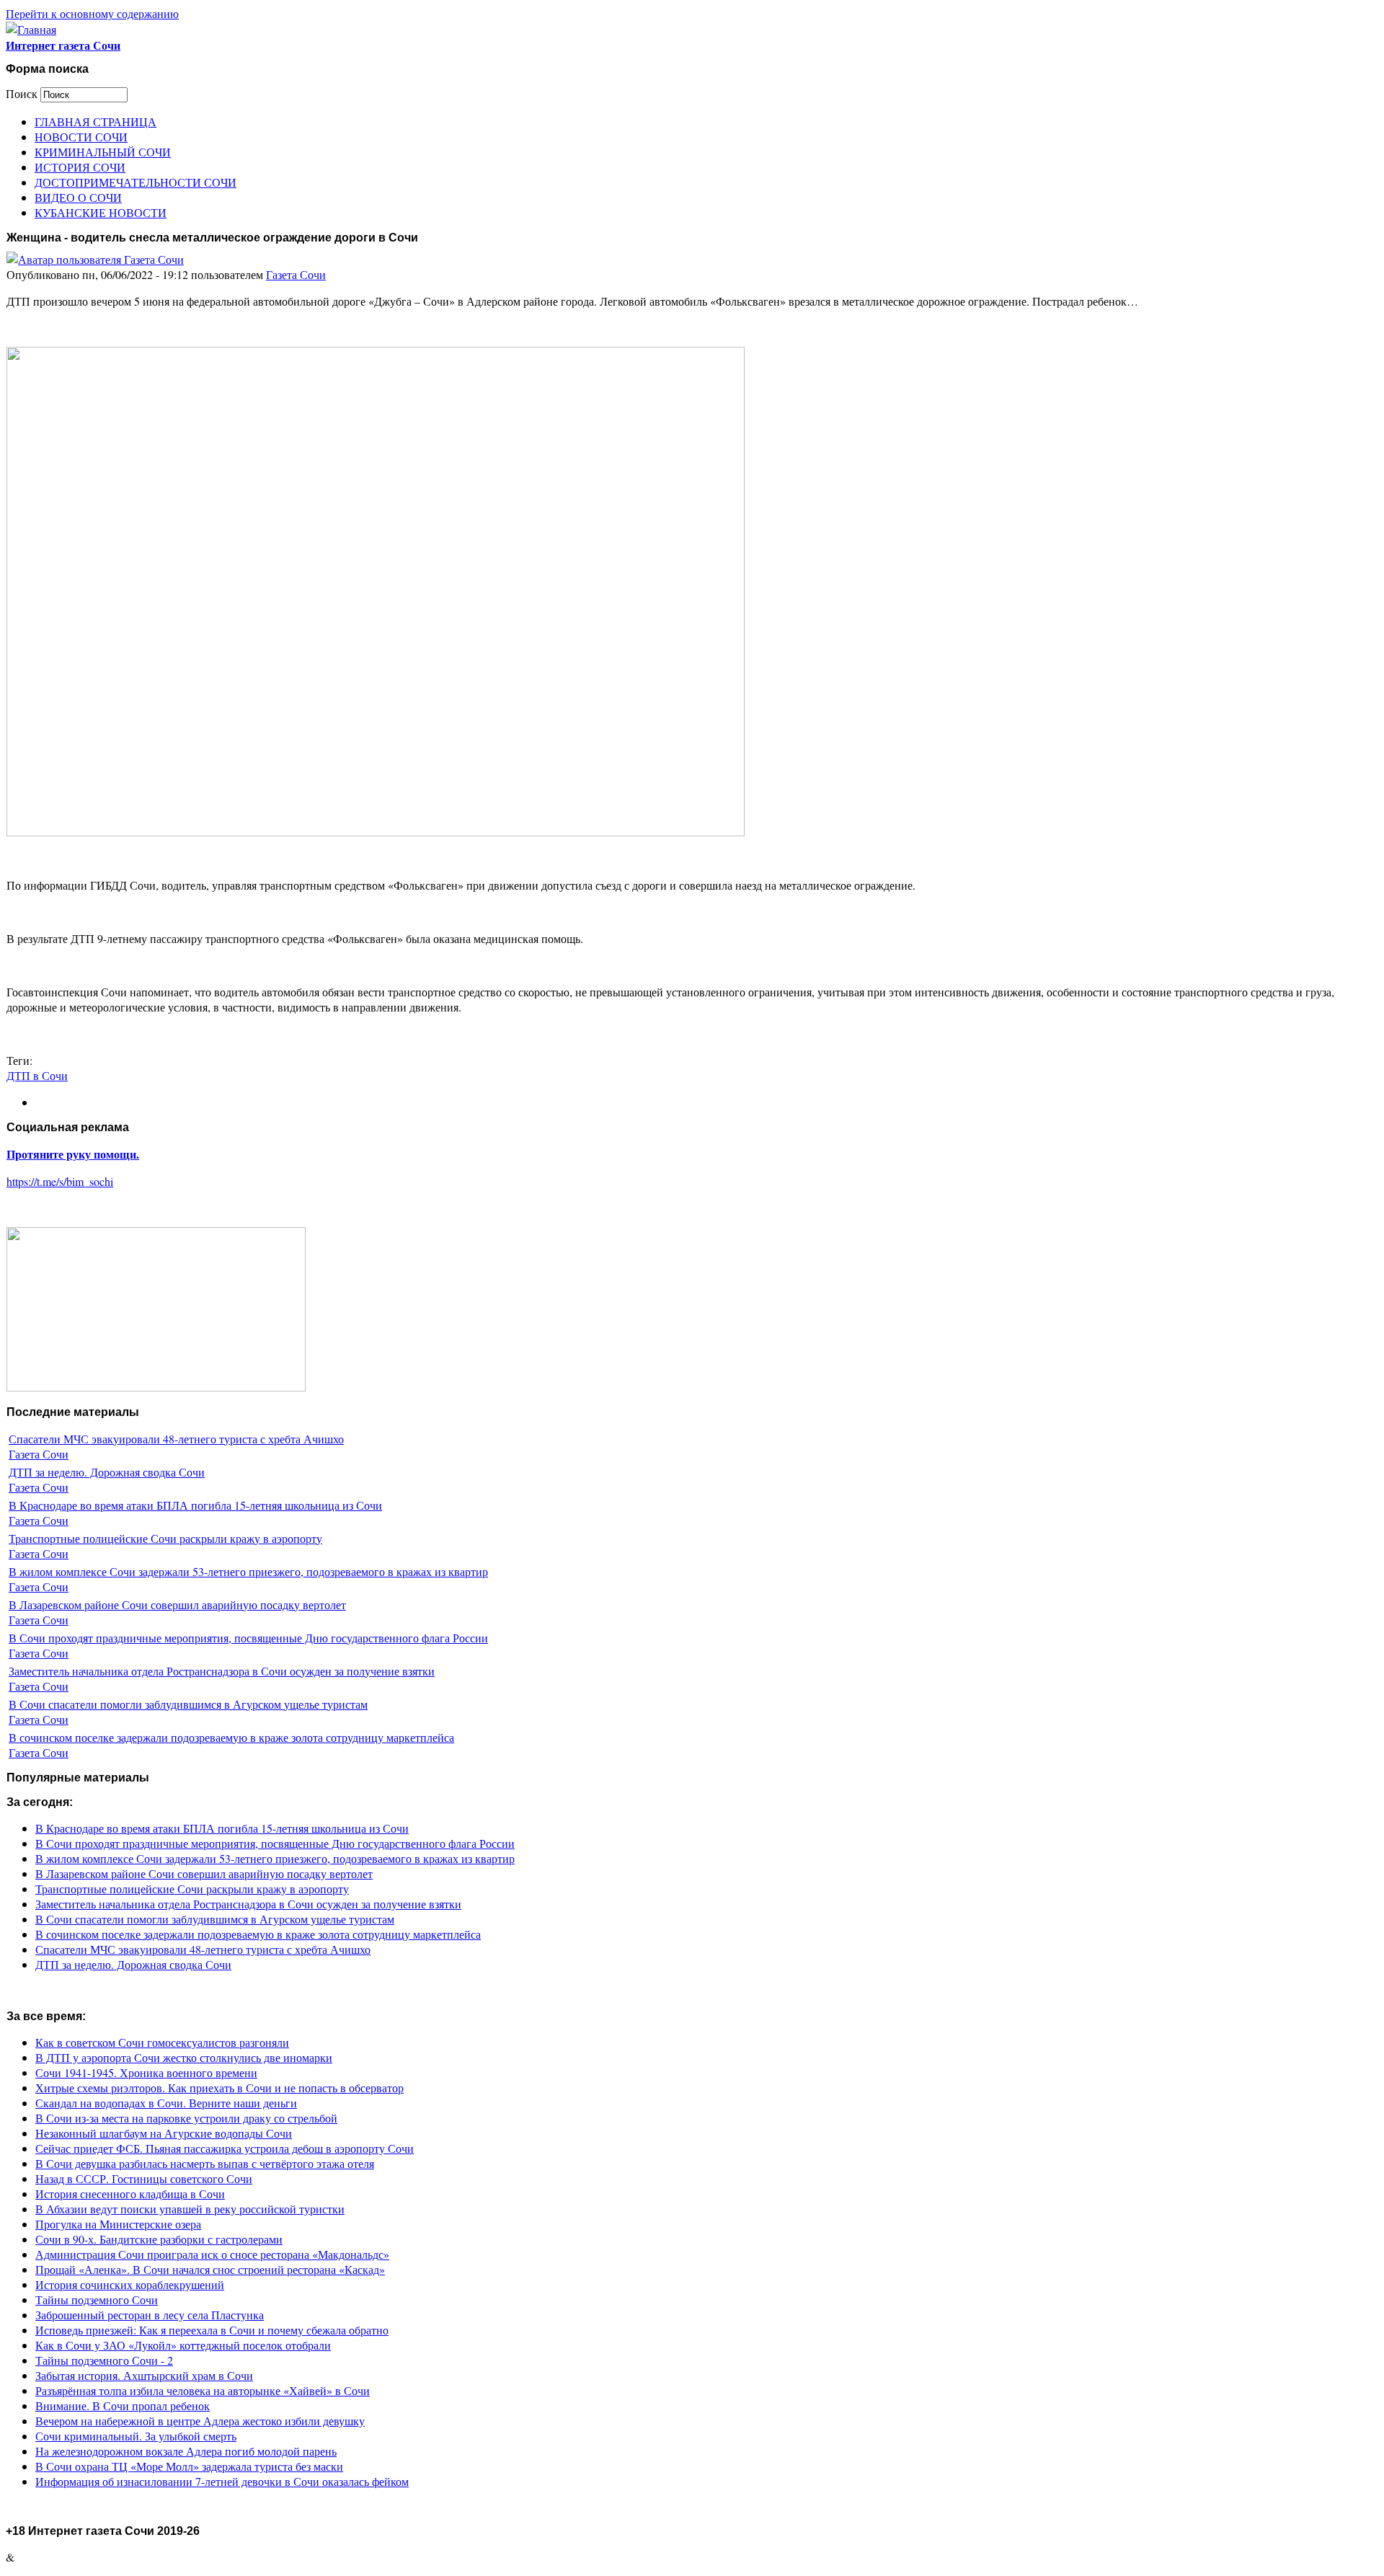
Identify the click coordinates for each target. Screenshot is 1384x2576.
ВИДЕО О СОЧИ (78, 197)
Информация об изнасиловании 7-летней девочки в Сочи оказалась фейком (222, 2481)
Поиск (23, 93)
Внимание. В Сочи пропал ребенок (123, 2405)
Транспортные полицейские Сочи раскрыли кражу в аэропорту (165, 1538)
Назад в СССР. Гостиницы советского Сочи (144, 2178)
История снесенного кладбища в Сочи (130, 2194)
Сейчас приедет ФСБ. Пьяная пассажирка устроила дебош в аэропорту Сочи (225, 2148)
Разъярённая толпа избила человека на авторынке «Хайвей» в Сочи (203, 2390)
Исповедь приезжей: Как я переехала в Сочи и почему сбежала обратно (212, 2330)
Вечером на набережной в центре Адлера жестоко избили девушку (200, 2421)
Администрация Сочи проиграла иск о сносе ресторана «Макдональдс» (212, 2254)
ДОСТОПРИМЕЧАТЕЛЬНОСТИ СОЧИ (136, 182)
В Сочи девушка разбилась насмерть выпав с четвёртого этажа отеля (205, 2163)
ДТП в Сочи (37, 1075)
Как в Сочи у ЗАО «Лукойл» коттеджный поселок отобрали (183, 2345)
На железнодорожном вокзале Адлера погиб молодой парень (186, 2451)
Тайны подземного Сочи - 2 (104, 2360)
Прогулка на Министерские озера (118, 2224)
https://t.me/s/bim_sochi (60, 1181)
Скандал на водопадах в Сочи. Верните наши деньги (166, 2103)
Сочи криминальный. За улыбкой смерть (136, 2436)
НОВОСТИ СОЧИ (81, 137)
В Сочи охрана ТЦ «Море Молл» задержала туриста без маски (189, 2466)
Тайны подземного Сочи (97, 2300)
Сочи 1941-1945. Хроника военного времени (146, 2072)
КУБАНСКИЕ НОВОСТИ (101, 212)
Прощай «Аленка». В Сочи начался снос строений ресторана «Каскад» (210, 2269)
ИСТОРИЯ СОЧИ (80, 167)
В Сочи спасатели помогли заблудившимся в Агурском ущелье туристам (188, 1704)
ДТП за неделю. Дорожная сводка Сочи (107, 1472)
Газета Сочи (296, 274)
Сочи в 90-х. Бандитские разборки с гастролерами (159, 2239)
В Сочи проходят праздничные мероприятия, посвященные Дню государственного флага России (248, 1638)
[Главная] (31, 29)
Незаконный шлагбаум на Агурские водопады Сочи (164, 2133)
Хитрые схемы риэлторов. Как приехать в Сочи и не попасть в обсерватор (219, 2088)
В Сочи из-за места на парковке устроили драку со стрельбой (186, 2118)
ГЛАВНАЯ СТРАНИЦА (96, 121)
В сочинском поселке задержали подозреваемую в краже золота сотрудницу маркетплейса (231, 1737)
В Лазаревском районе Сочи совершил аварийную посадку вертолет (177, 1605)
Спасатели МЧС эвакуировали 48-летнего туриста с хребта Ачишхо (176, 1439)
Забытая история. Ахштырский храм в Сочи (144, 2375)
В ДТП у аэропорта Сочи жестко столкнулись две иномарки (184, 2057)
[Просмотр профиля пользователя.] (95, 259)
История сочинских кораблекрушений (130, 2284)
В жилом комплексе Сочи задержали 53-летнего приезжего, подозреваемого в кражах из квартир (248, 1571)
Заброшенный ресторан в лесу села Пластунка (150, 2315)
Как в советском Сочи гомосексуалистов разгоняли (162, 2042)
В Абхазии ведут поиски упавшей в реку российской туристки (190, 2209)
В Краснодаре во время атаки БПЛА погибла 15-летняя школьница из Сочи (195, 1505)
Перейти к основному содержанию (92, 13)
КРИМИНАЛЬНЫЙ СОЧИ (103, 152)
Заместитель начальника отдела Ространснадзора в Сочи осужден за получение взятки (222, 1671)
